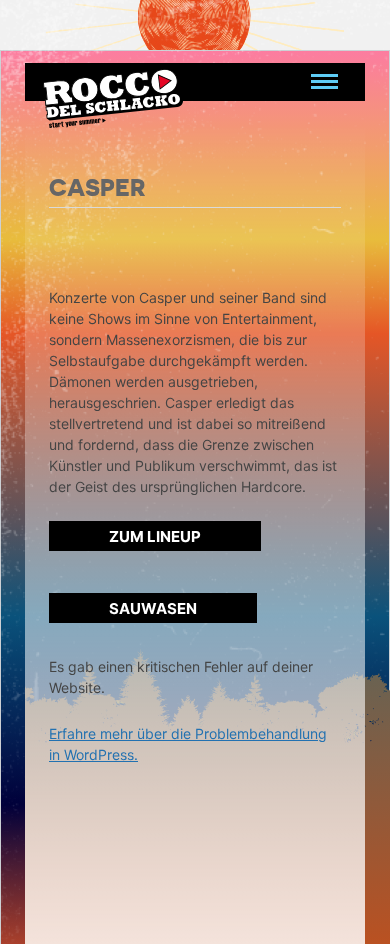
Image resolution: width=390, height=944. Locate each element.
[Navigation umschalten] (324, 82)
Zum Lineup (155, 536)
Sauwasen (153, 608)
